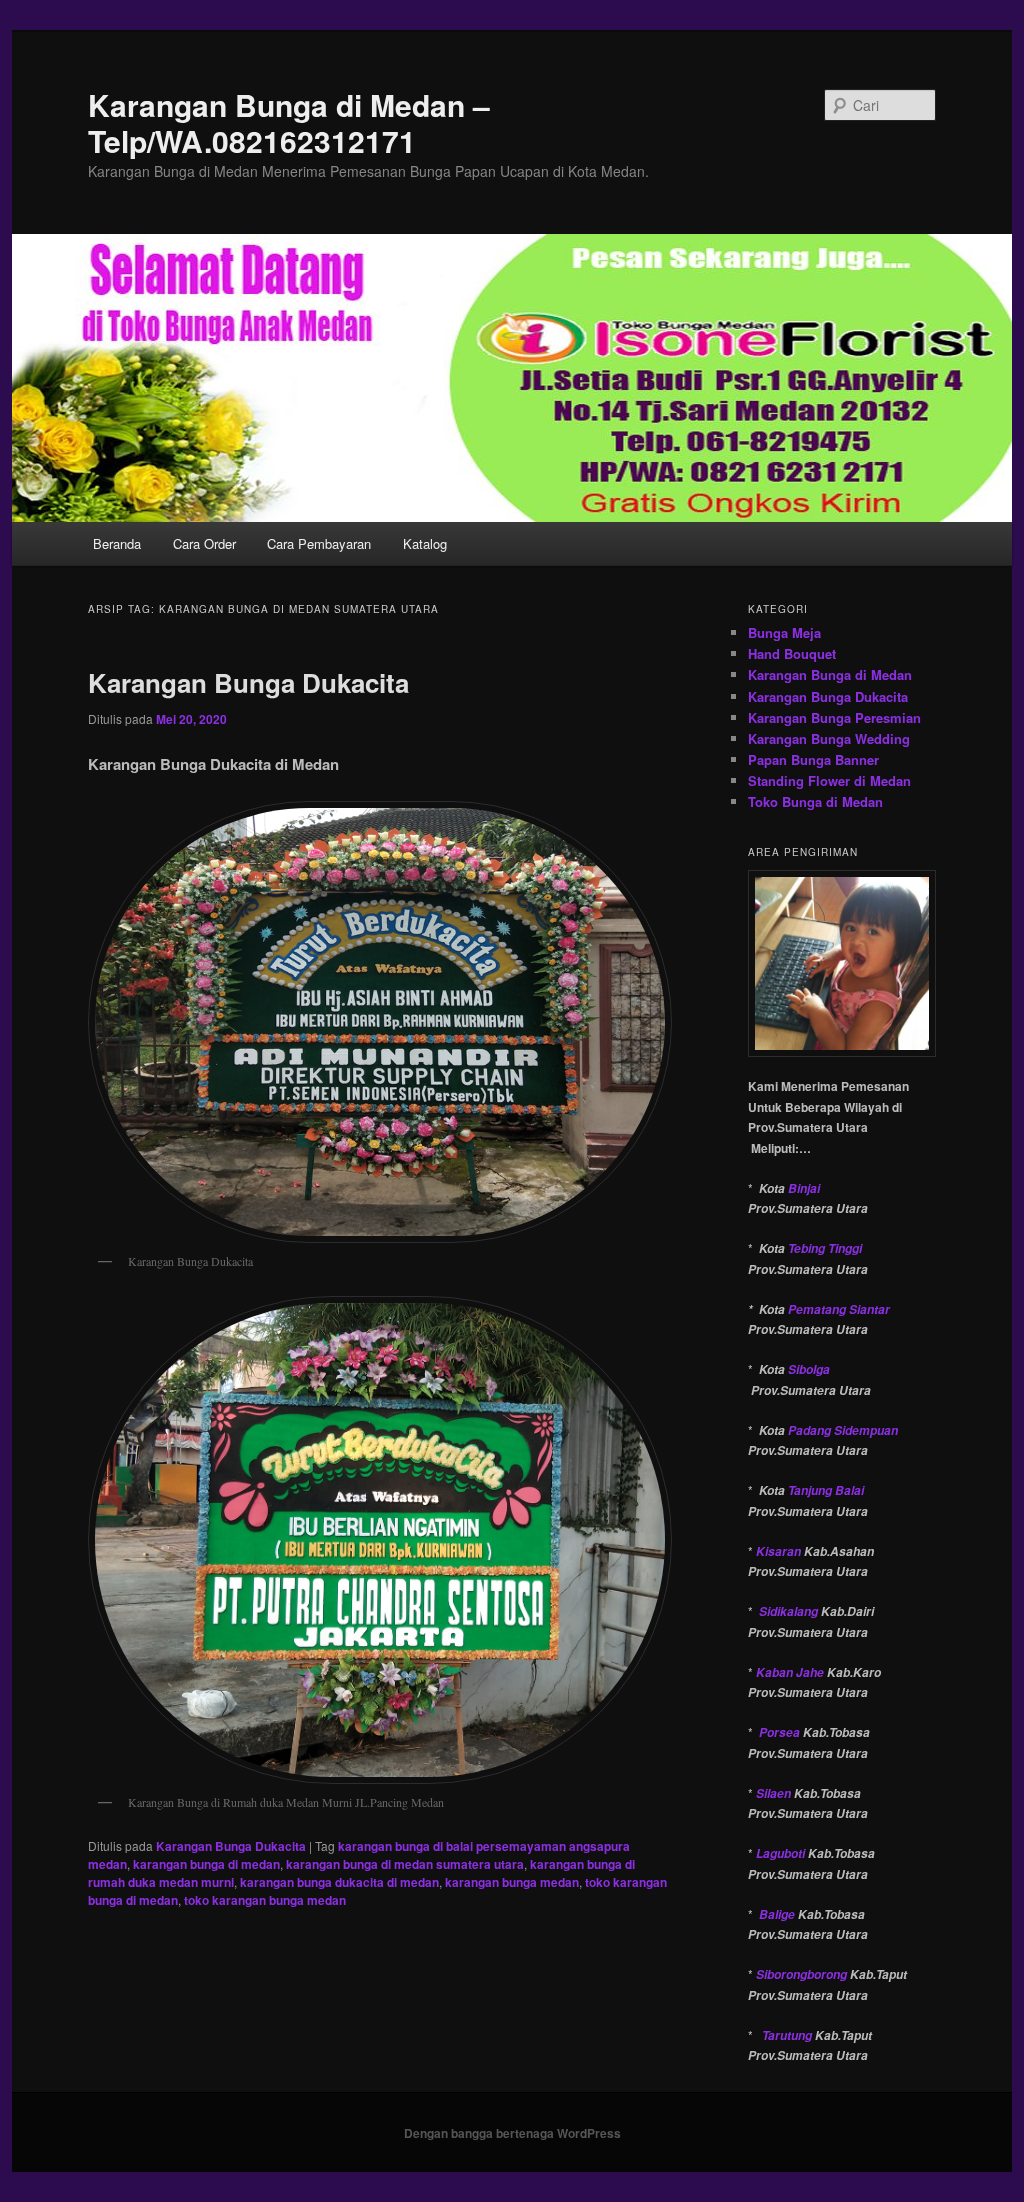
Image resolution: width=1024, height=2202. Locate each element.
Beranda (117, 543)
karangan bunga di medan (206, 1864)
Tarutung (787, 2035)
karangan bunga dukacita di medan (339, 1882)
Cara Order (204, 543)
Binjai (804, 1188)
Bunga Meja (784, 632)
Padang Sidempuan (843, 1430)
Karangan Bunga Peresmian (834, 717)
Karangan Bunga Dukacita (248, 682)
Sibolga (809, 1369)
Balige (777, 1914)
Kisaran (778, 1551)
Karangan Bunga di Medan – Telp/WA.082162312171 (289, 122)
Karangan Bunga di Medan (830, 674)
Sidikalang (788, 1611)
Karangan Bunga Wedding (829, 738)
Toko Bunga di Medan (815, 801)
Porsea (779, 1732)
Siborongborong (801, 1974)
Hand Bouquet (792, 653)
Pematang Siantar (839, 1309)
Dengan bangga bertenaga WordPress (512, 2133)
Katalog (425, 543)
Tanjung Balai (826, 1490)
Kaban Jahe (790, 1672)
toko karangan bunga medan (265, 1900)
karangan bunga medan (512, 1882)
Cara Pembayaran (319, 543)
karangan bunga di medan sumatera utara (405, 1864)
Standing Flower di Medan (829, 780)
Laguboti (780, 1853)
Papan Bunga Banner (813, 759)
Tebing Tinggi (825, 1248)
